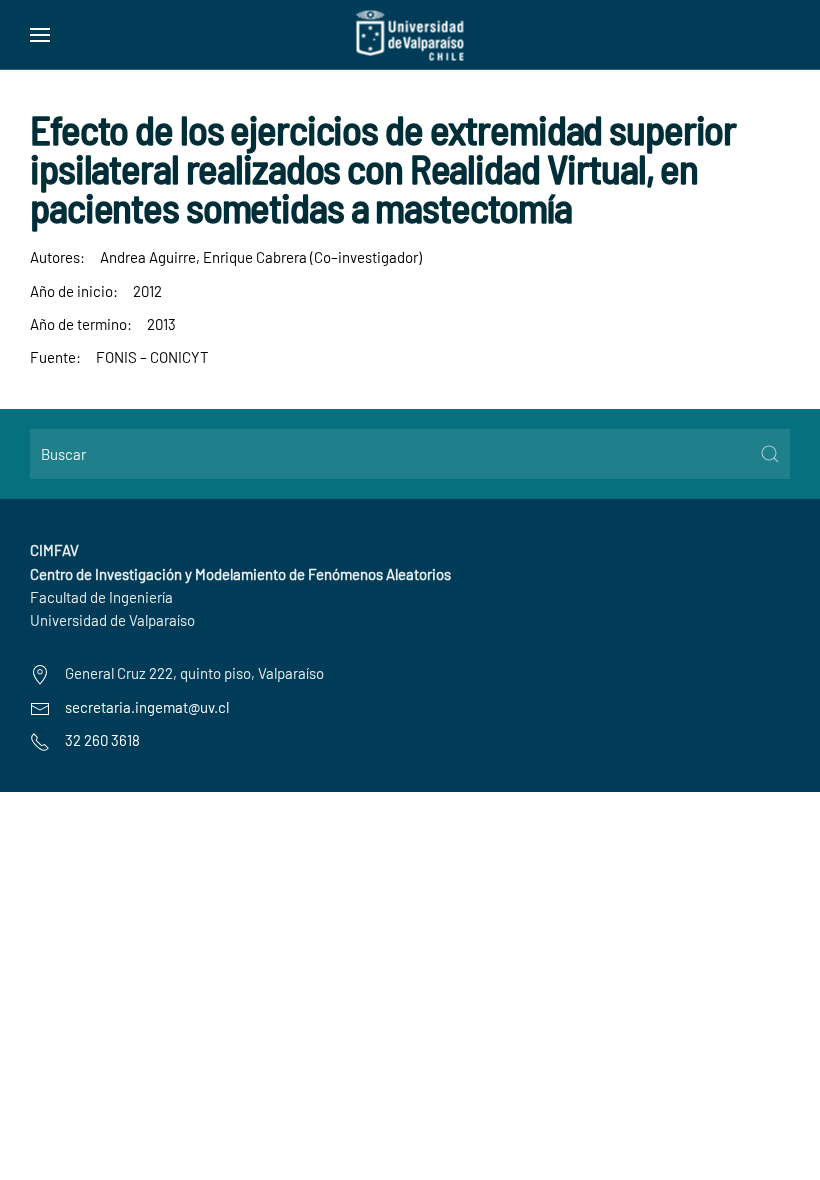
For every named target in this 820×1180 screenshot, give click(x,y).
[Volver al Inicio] (410, 35)
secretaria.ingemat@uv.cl (147, 707)
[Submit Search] (770, 454)
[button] (40, 35)
